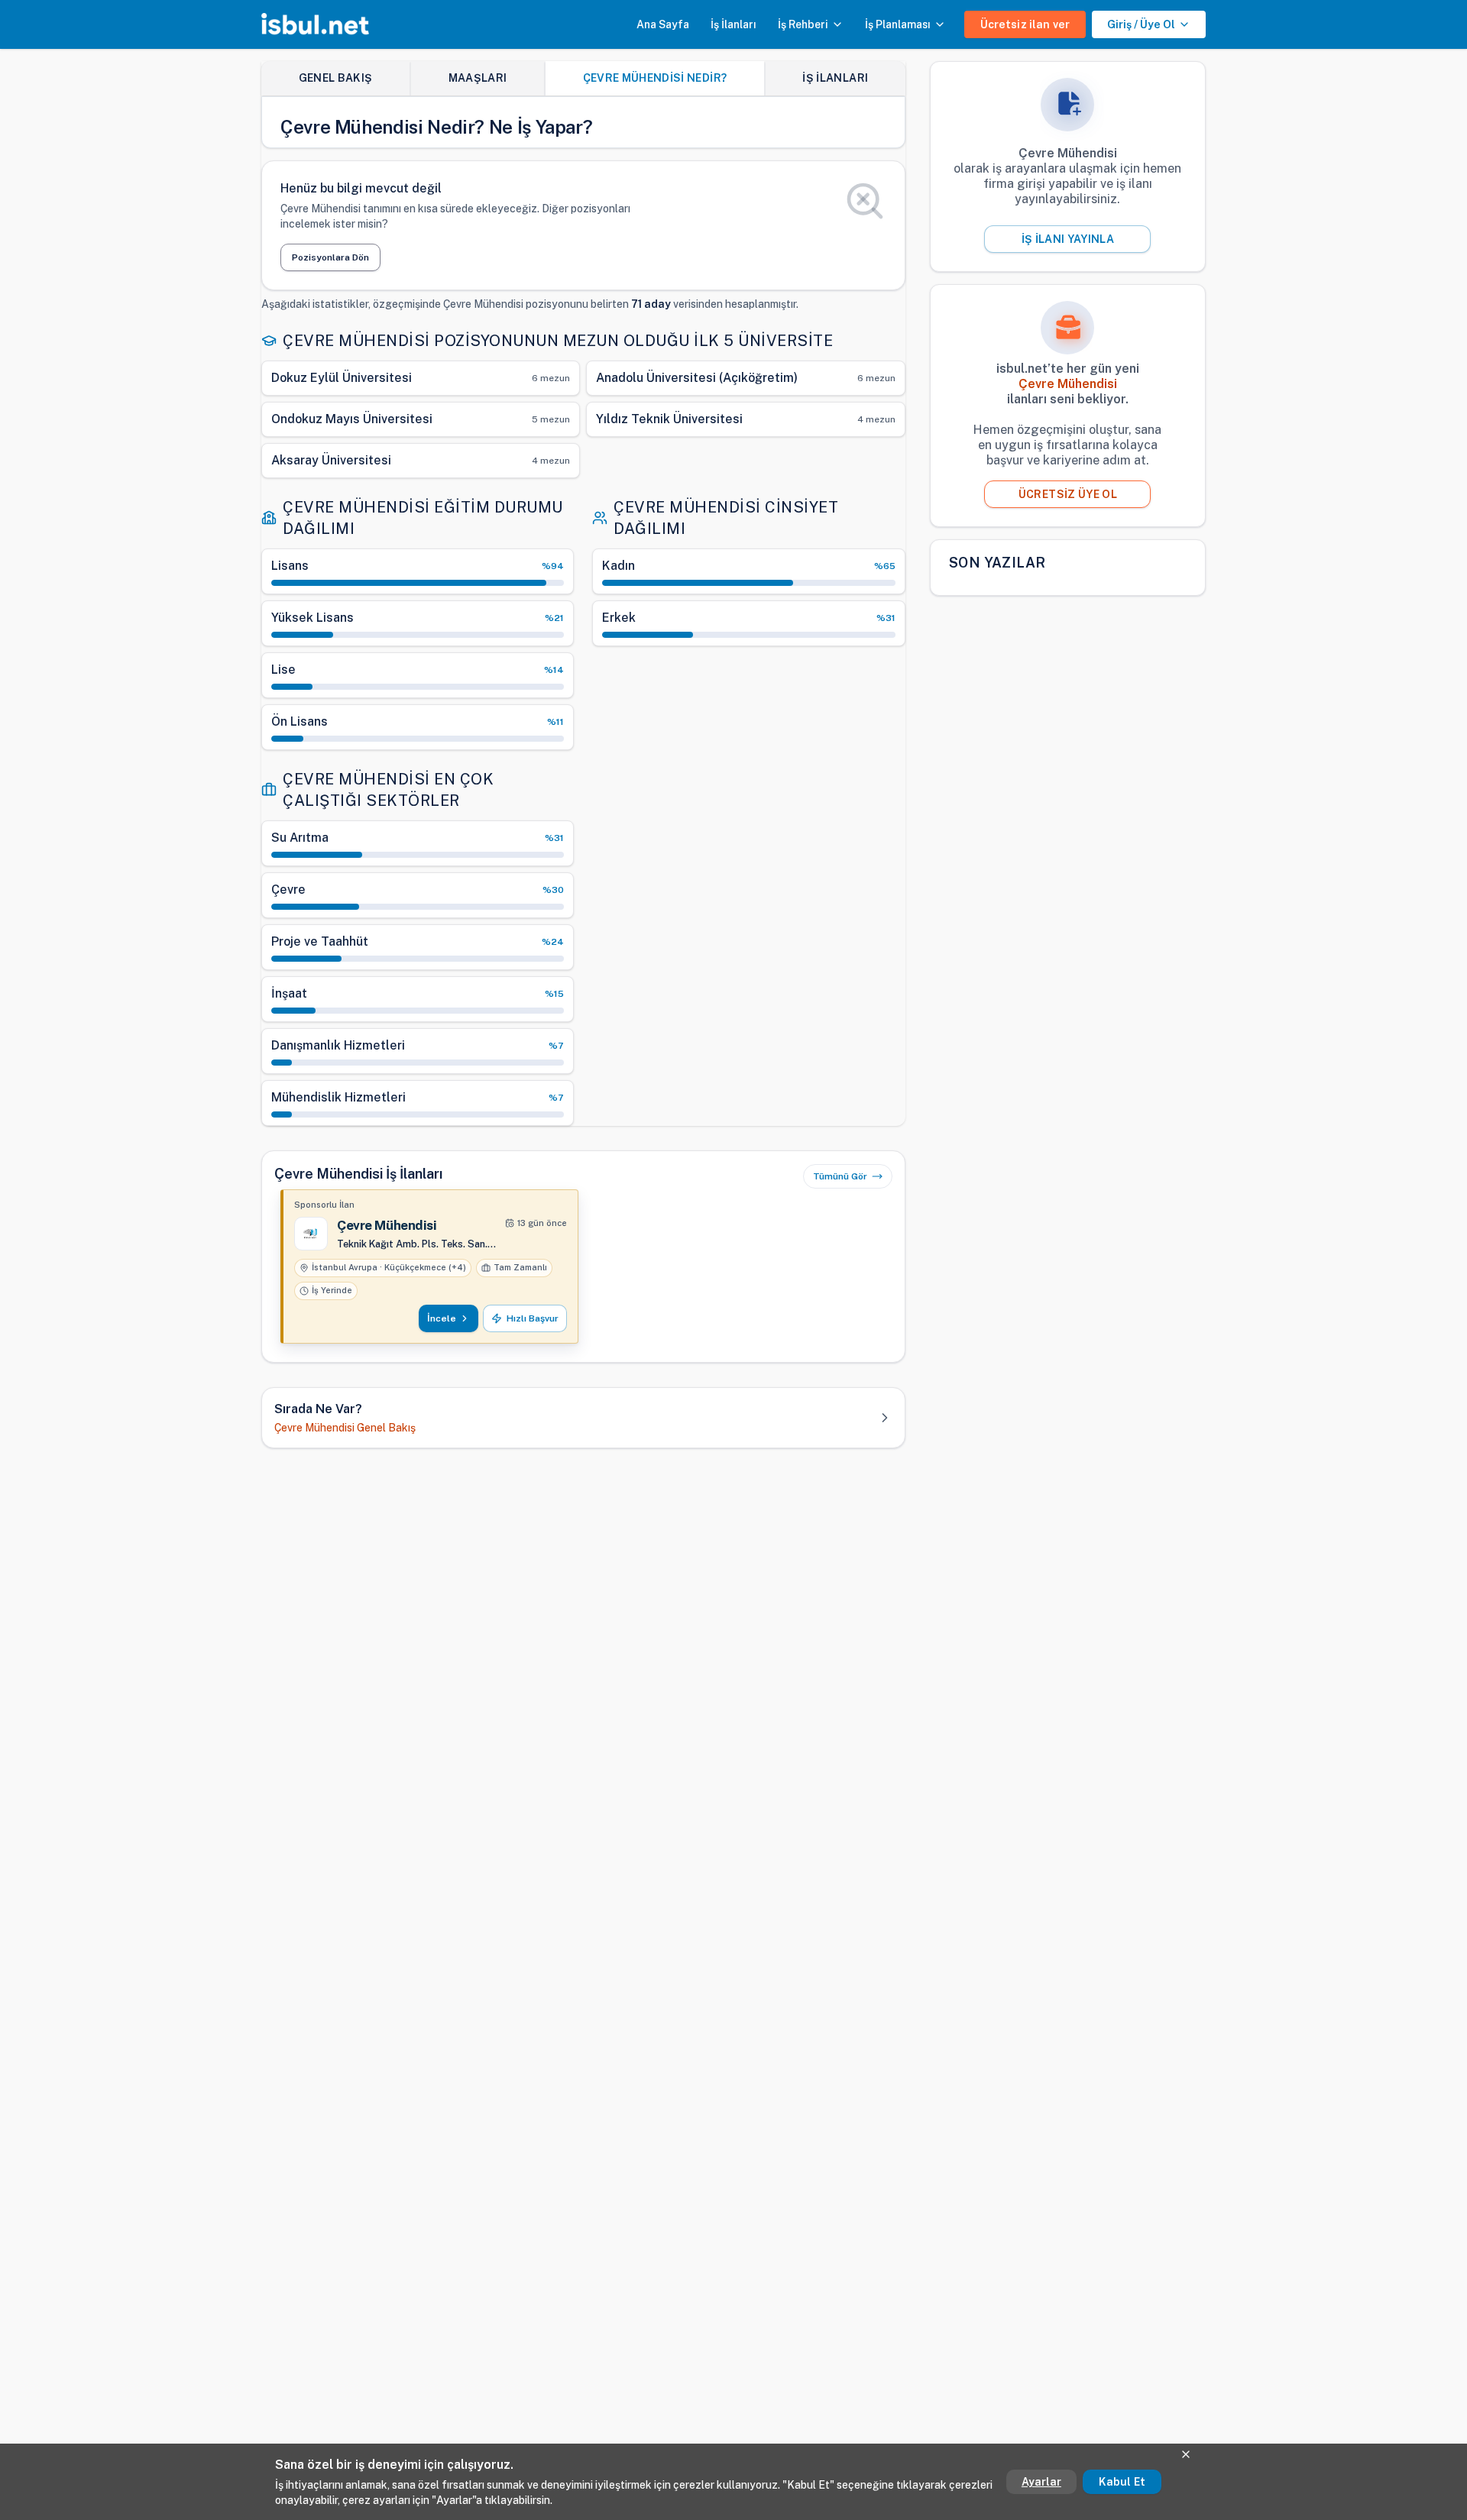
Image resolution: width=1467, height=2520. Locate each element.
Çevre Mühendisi (387, 1225)
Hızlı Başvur (533, 1318)
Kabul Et (1122, 2482)
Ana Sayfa (663, 24)
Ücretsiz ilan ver (1025, 24)
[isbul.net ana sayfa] (315, 24)
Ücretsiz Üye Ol (1068, 494)
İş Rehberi (803, 24)
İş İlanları (733, 24)
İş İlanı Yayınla (1068, 239)
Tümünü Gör (840, 1176)
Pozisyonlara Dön (330, 257)
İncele (442, 1318)
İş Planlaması (898, 24)
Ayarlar (1041, 2482)
